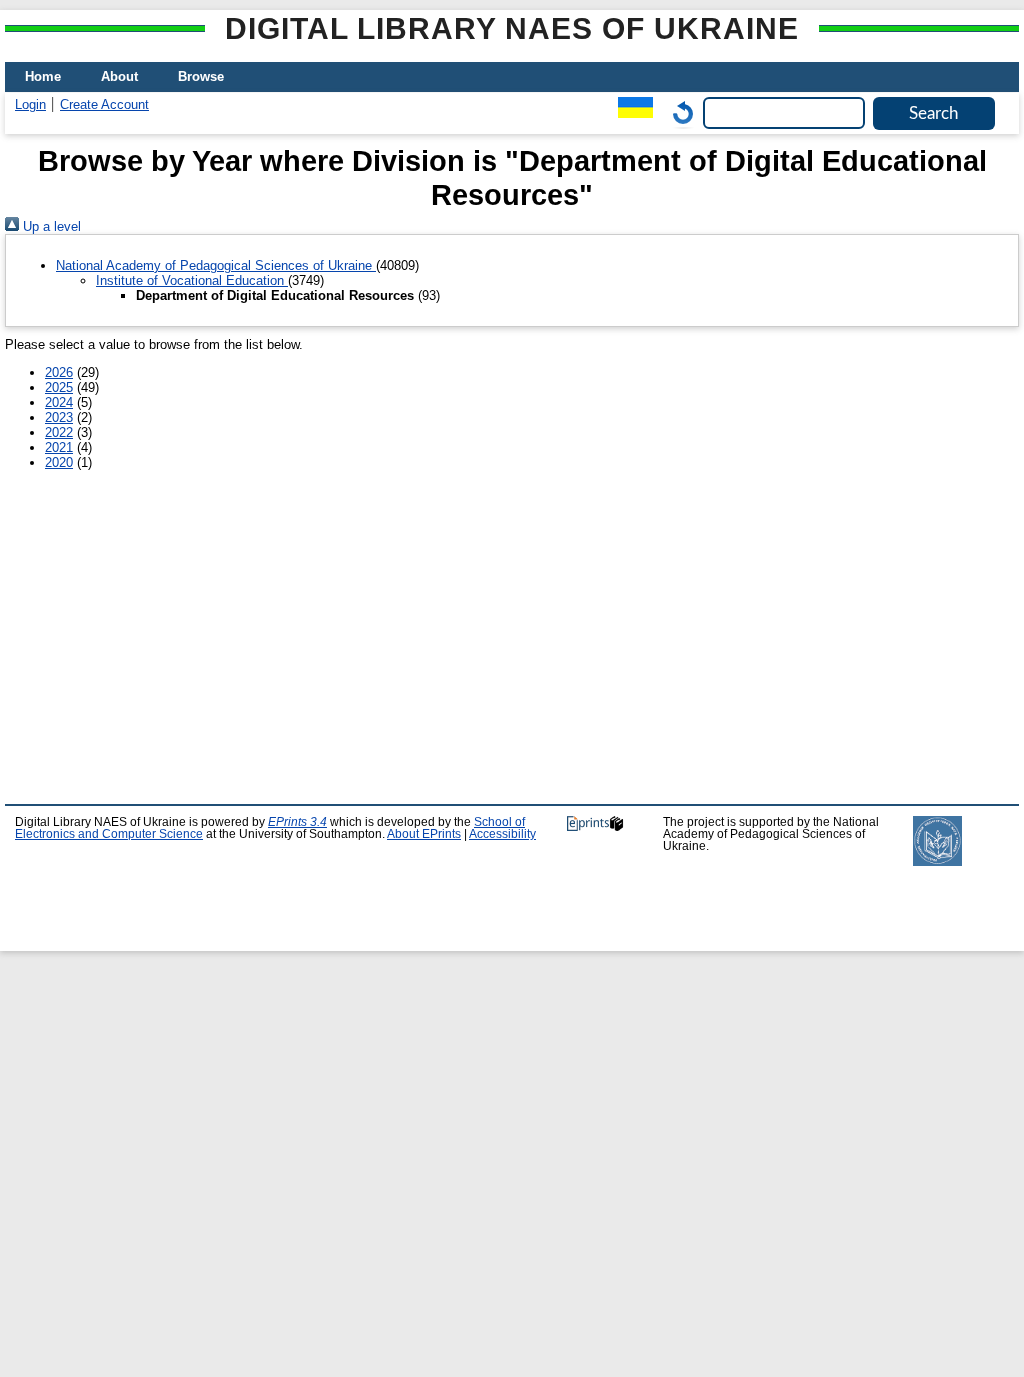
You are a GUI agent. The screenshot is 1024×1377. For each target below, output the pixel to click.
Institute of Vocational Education (192, 280)
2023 (59, 417)
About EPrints (424, 834)
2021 (59, 447)
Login (30, 104)
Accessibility (502, 834)
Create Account (104, 104)
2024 (59, 402)
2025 (59, 387)
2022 (59, 432)
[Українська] (630, 112)
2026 (59, 372)
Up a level (50, 226)
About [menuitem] (119, 76)
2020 (59, 462)
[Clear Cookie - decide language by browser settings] (678, 112)
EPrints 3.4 (297, 822)
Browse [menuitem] (201, 76)
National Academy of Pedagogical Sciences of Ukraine (216, 265)
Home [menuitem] (43, 76)
